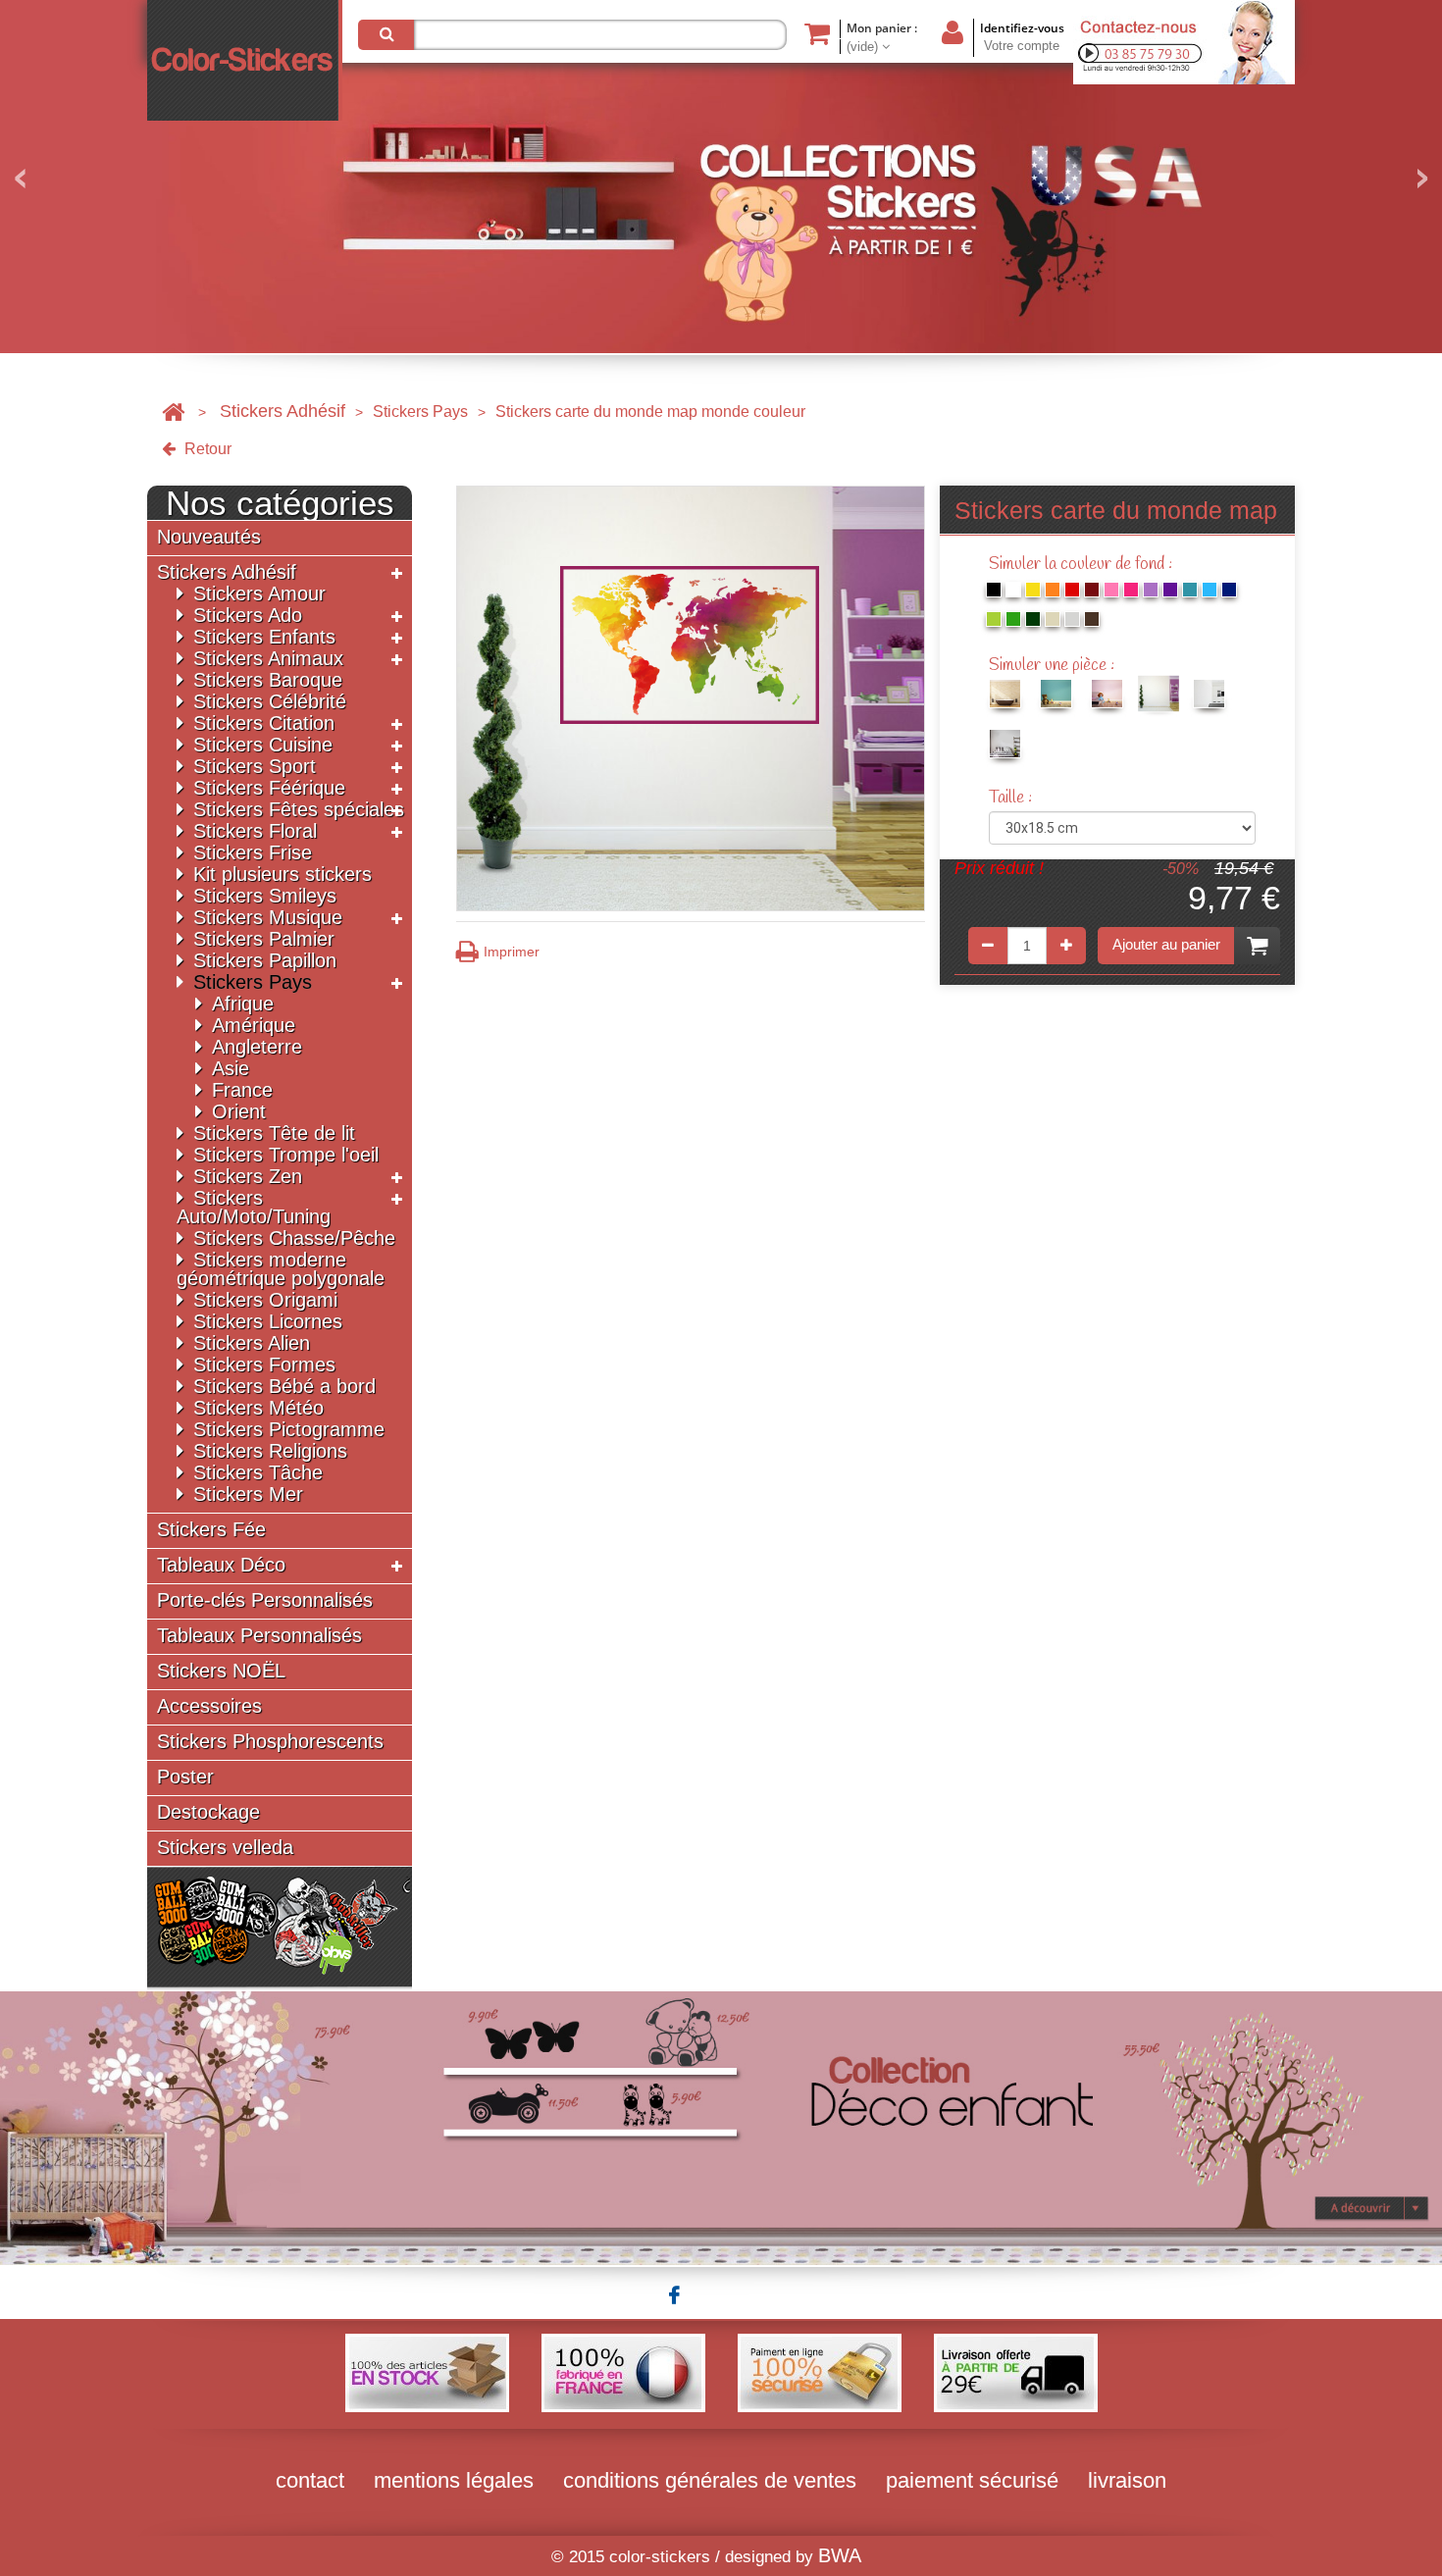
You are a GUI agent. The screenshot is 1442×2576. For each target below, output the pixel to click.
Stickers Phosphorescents (270, 1742)
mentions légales (454, 2480)
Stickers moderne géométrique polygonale (281, 1269)
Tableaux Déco (221, 1565)
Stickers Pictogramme (289, 1429)
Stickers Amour (259, 593)
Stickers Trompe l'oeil (286, 1155)
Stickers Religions (270, 1451)
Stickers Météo (258, 1408)
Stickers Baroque (268, 680)
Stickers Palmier (264, 939)
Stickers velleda (225, 1848)
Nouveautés (209, 537)
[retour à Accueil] (173, 412)
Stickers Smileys (265, 896)
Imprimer (512, 952)
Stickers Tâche (258, 1472)
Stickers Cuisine (263, 745)
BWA (840, 2555)
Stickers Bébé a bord (284, 1386)
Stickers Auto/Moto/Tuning (254, 1207)
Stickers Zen (248, 1176)
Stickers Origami (265, 1300)
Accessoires (209, 1706)
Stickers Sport (255, 766)
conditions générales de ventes (710, 2480)
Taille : (1012, 798)
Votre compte (1022, 46)
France (242, 1090)
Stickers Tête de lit (274, 1133)
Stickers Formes (264, 1365)
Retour (206, 449)
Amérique (254, 1025)
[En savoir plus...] (721, 2127)
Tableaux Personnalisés (259, 1636)
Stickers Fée (211, 1530)
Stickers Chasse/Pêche (294, 1238)
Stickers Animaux (268, 658)
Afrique (243, 1004)
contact (310, 2480)
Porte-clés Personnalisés (265, 1600)
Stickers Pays (420, 412)
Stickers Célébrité (270, 701)
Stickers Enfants (264, 637)
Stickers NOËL (221, 1671)
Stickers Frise (253, 852)
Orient (239, 1111)
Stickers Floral (255, 831)
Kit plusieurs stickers (283, 874)
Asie (231, 1068)
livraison (1127, 2480)
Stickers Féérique (269, 788)
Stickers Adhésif (283, 411)
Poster (185, 1777)
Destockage (208, 1812)
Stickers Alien (252, 1343)
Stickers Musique (268, 917)
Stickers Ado (248, 615)
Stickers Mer (248, 1494)
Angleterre (257, 1047)
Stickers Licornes (268, 1321)
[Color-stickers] (245, 60)
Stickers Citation (264, 723)
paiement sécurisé (972, 2480)
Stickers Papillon (265, 960)
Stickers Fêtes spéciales (299, 809)
